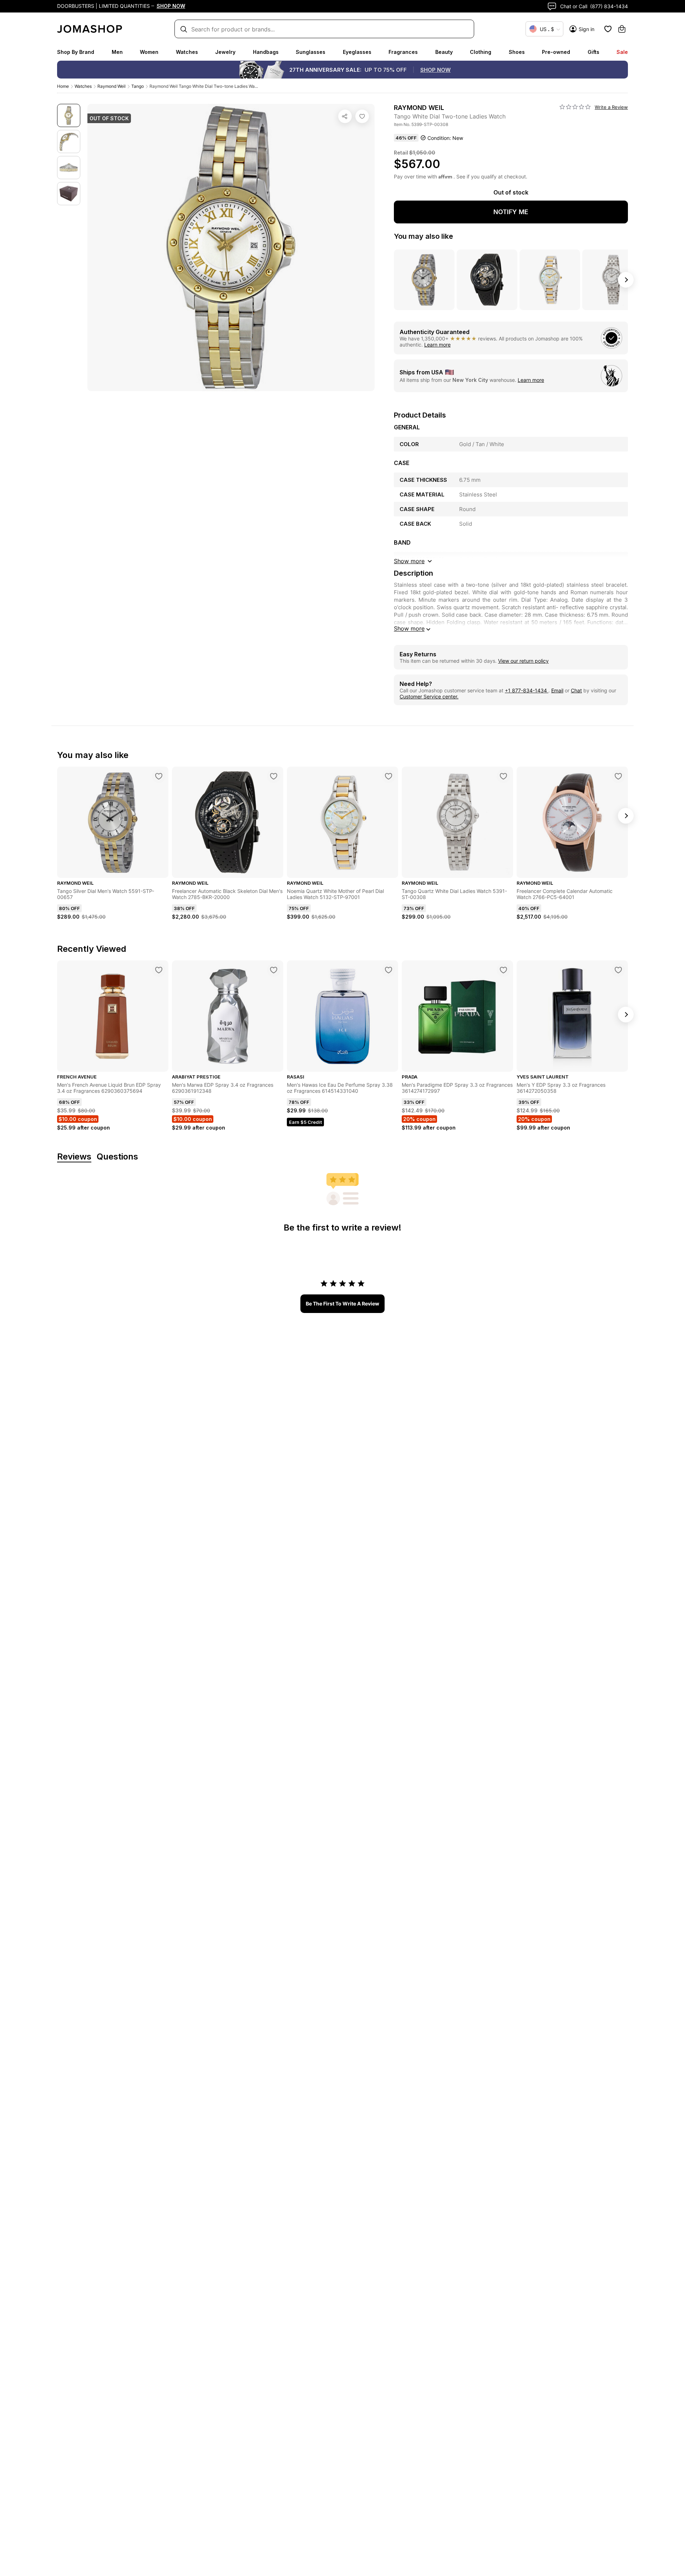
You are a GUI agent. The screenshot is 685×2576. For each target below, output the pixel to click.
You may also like (423, 236)
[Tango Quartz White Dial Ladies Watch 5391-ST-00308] (503, 776)
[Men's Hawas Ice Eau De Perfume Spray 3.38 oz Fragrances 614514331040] (389, 970)
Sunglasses (311, 52)
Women (149, 52)
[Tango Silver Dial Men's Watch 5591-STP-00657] (159, 776)
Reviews (74, 1157)
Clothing (481, 52)
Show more (409, 628)
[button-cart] (622, 29)
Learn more (437, 345)
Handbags (266, 52)
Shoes (517, 52)
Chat (576, 690)
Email (557, 690)
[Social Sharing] (345, 116)
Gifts (593, 52)
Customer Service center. (429, 696)
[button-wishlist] (608, 29)
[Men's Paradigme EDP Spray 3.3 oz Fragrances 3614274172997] (503, 970)
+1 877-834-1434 (527, 690)
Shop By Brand (76, 52)
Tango (138, 86)
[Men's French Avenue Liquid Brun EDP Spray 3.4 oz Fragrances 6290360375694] (159, 970)
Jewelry (225, 52)
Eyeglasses (357, 52)
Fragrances (403, 52)
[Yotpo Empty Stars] (575, 107)
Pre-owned (556, 52)
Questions (117, 1157)
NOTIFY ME (511, 212)
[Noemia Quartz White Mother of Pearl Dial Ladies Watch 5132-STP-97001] (389, 776)
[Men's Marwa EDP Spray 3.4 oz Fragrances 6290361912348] (274, 970)
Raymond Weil (111, 86)
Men (117, 52)
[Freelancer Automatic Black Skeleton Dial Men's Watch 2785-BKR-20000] (274, 776)
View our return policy (523, 661)
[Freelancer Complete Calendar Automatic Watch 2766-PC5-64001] (618, 776)
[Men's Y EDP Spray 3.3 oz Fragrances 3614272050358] (618, 970)
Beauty (444, 52)
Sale (622, 52)
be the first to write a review (342, 1304)
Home (63, 86)
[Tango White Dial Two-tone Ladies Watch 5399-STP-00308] (362, 116)
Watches (187, 52)
